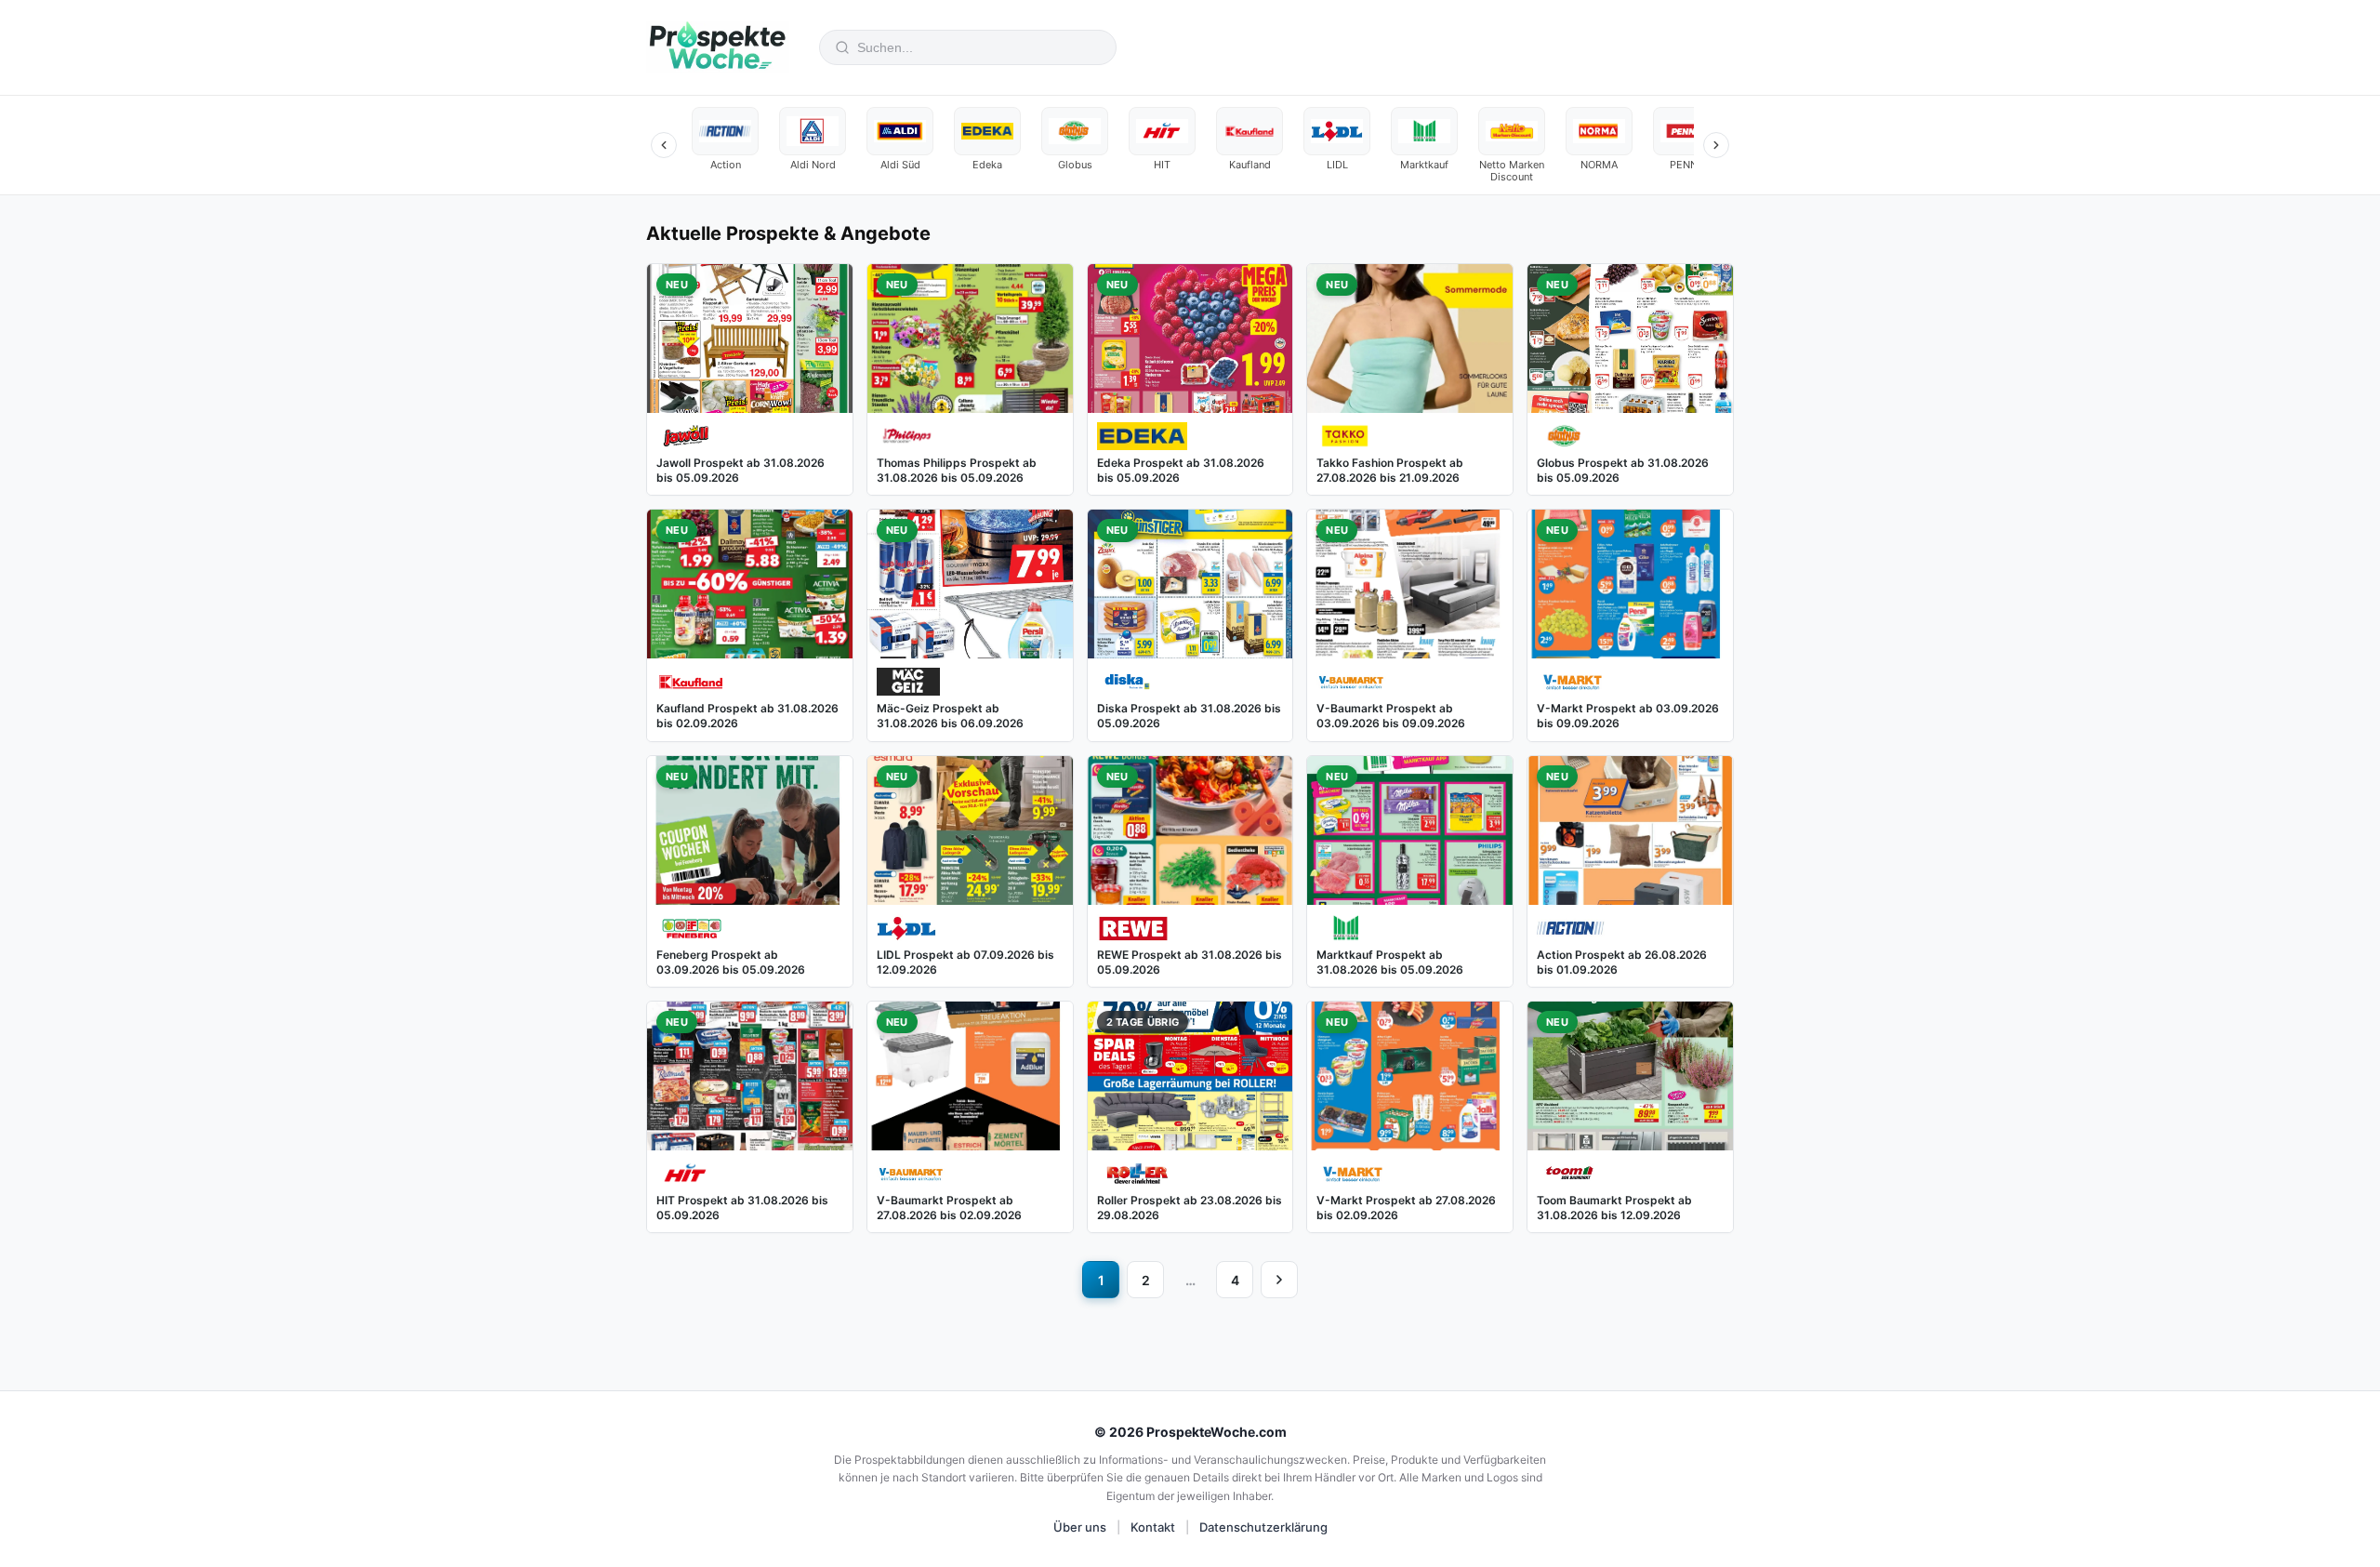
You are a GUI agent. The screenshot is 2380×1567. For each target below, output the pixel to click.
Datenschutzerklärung (1263, 1527)
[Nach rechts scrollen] (1716, 145)
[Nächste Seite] (1279, 1280)
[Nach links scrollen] (664, 145)
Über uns (1080, 1527)
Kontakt (1153, 1527)
